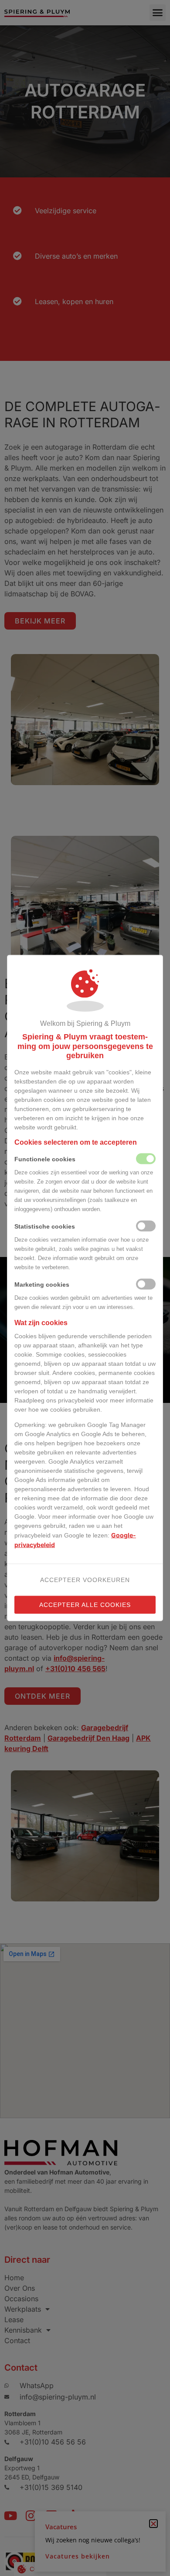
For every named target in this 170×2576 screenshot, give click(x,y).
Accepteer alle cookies (85, 1604)
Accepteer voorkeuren (85, 1579)
